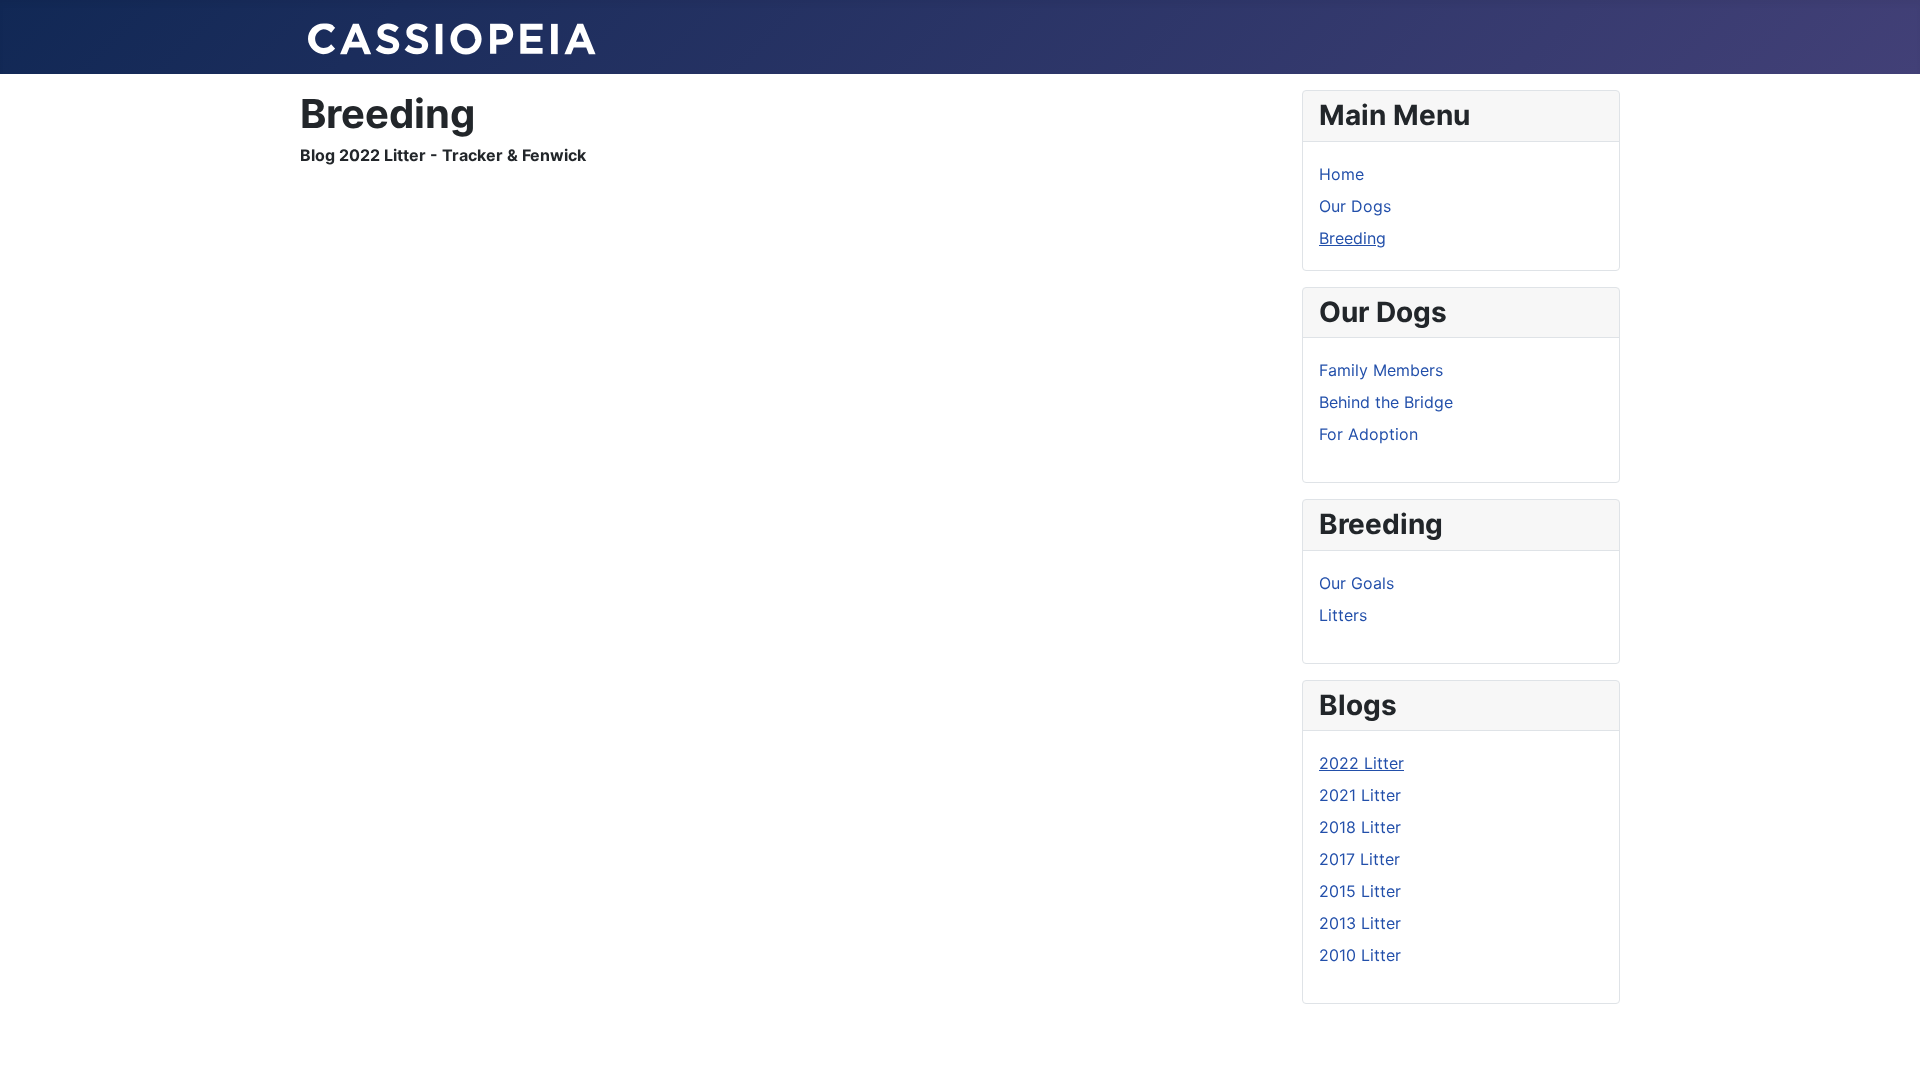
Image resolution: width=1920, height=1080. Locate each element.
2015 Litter (1360, 891)
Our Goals (1356, 583)
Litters (1343, 615)
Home (1341, 174)
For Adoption (1368, 434)
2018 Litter (1360, 827)
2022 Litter (1361, 763)
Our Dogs (1355, 206)
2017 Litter (1359, 859)
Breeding (1352, 238)
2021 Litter (1360, 795)
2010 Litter (1360, 955)
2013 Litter (1360, 923)
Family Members (1381, 370)
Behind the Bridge (1386, 402)
